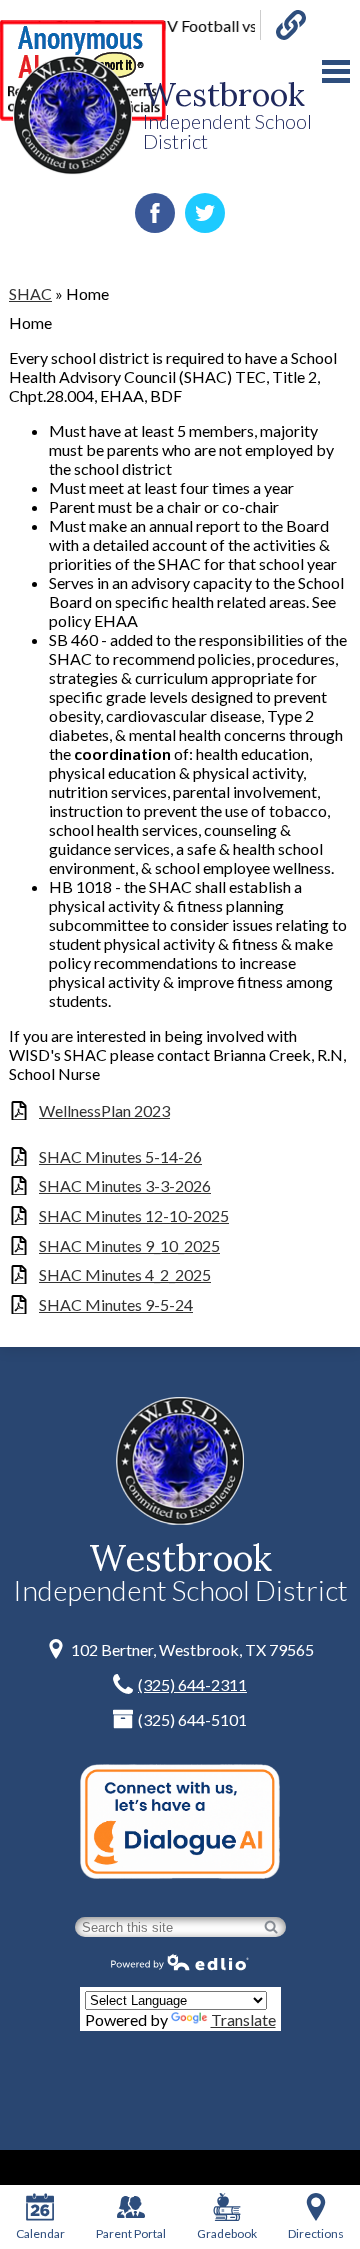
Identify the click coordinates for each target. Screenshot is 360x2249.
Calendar (40, 2233)
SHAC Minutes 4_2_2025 (125, 1274)
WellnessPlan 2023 (104, 1110)
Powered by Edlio (180, 1962)
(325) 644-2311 (192, 1684)
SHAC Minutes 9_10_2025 (129, 1245)
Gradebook (227, 2233)
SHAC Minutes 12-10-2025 (134, 1215)
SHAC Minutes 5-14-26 (120, 1156)
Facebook (155, 213)
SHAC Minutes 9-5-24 (116, 1304)
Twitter (205, 213)
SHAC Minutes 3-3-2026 (125, 1185)
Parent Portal (131, 2233)
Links (283, 25)
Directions (316, 2233)
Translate (243, 2019)
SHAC (30, 293)
